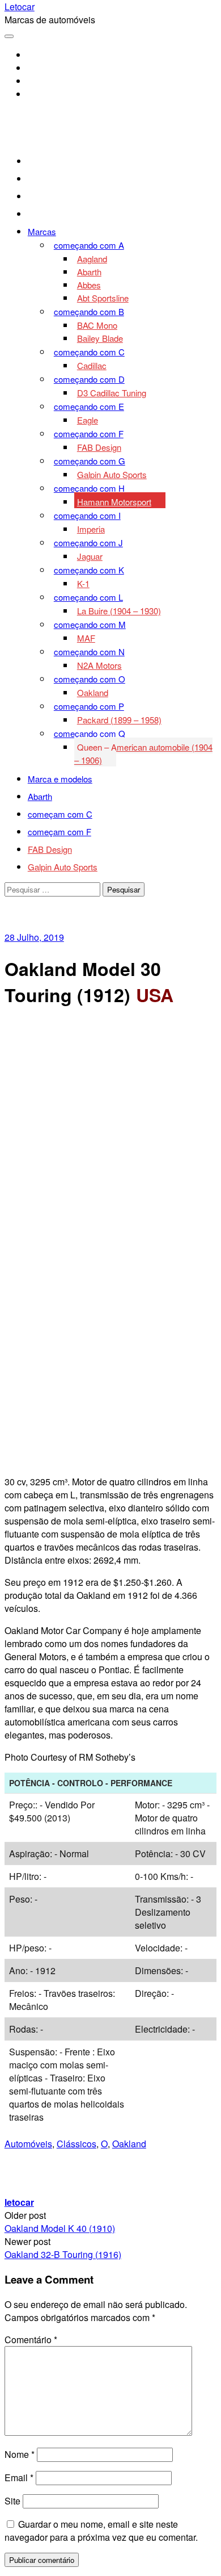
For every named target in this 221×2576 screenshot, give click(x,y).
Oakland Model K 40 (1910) (60, 2228)
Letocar (20, 7)
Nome (20, 2454)
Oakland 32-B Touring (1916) (63, 2254)
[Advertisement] (110, 1131)
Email (19, 2477)
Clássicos (76, 2144)
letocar (19, 2202)
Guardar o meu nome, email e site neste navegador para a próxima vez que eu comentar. (101, 2531)
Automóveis (28, 2144)
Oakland (129, 2144)
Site (12, 2501)
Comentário (31, 2340)
